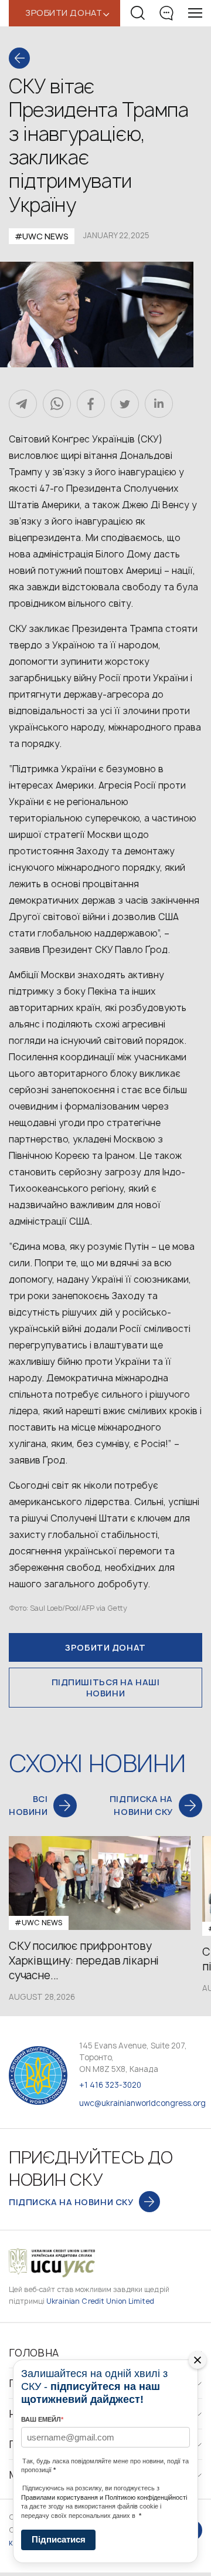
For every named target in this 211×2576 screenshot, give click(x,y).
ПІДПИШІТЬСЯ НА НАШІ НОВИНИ (106, 1688)
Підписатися (59, 2539)
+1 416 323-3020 (110, 2085)
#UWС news (42, 236)
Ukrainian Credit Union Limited (100, 2301)
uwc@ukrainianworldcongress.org (142, 2103)
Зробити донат (105, 1647)
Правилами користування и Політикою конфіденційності (104, 2497)
